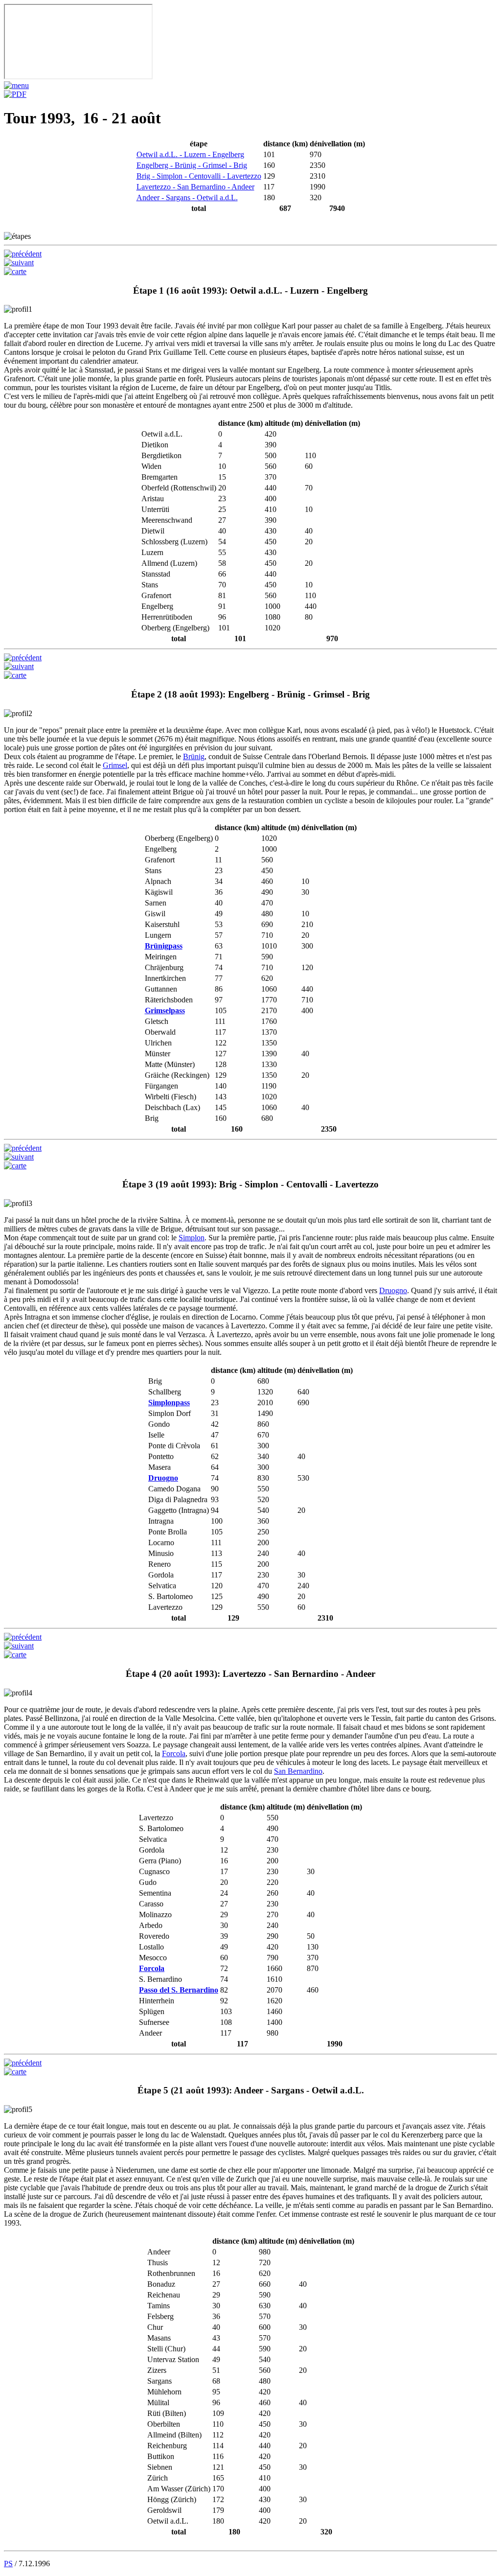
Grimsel (115, 765)
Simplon (192, 1238)
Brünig (194, 756)
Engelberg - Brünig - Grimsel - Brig (192, 165)
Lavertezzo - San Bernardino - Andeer (195, 187)
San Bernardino (298, 1771)
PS (8, 2564)
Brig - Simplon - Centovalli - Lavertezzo (199, 176)
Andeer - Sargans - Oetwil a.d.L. (187, 197)
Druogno (393, 1290)
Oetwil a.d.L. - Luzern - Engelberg (190, 154)
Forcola (174, 1753)
